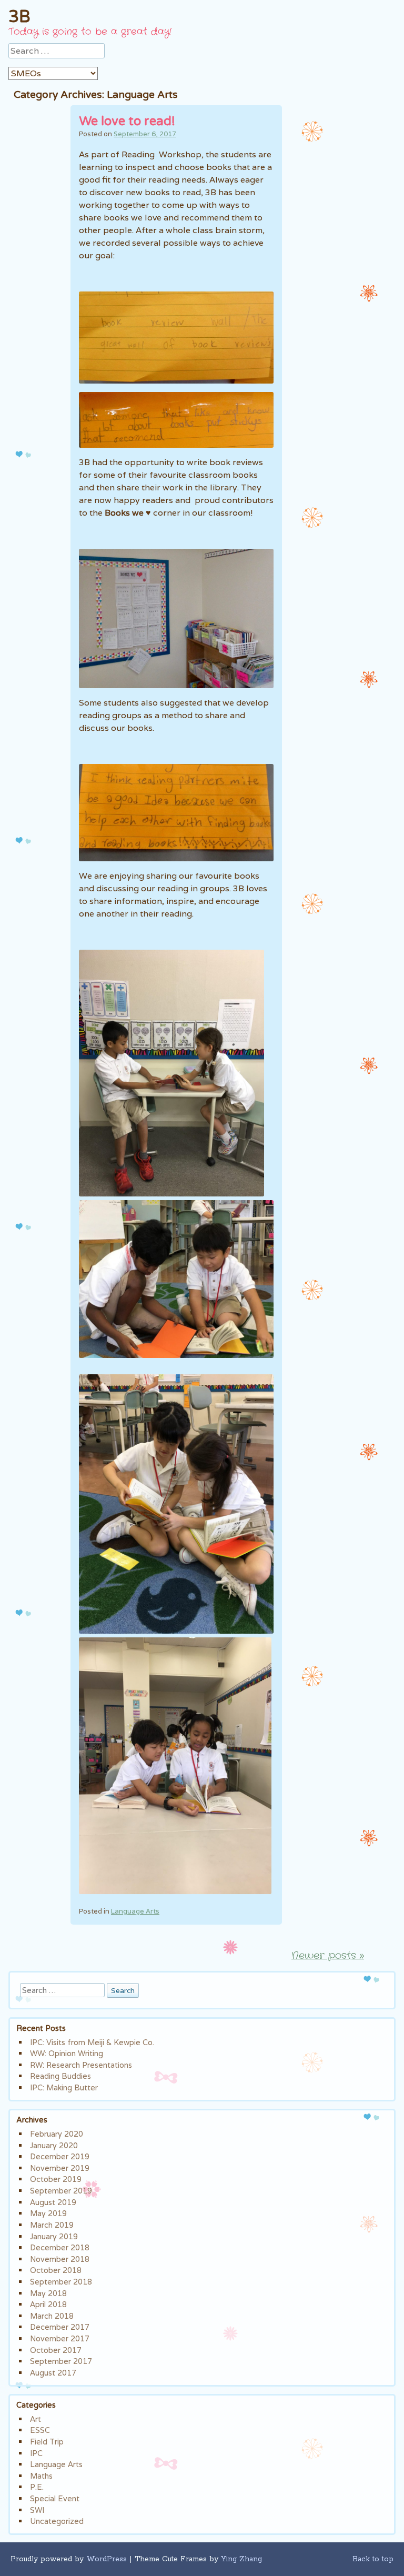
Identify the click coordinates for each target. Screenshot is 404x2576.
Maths (41, 2476)
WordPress (107, 2559)
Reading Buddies (60, 2076)
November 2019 (60, 2168)
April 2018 (48, 2304)
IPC (36, 2453)
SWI (37, 2510)
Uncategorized (57, 2521)
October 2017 (56, 2350)
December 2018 (60, 2247)
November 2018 (60, 2259)
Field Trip (47, 2442)
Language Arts (135, 1911)
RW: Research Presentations (81, 2065)
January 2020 (54, 2145)
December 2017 (60, 2327)
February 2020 (57, 2134)
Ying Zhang (241, 2559)
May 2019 (48, 2213)
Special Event (55, 2498)
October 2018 (56, 2270)
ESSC (40, 2430)
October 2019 (56, 2179)
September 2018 (61, 2282)
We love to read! (127, 121)
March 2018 (52, 2316)
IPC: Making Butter (64, 2087)
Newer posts (328, 1956)
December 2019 (60, 2156)
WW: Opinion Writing (67, 2053)
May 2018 (48, 2293)
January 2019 (54, 2236)
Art (36, 2419)
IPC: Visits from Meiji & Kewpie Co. (92, 2042)
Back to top (373, 2559)
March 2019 (52, 2225)
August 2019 (53, 2202)
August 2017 (53, 2373)
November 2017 (60, 2338)
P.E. (37, 2487)
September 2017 (61, 2361)
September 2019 (61, 2191)
